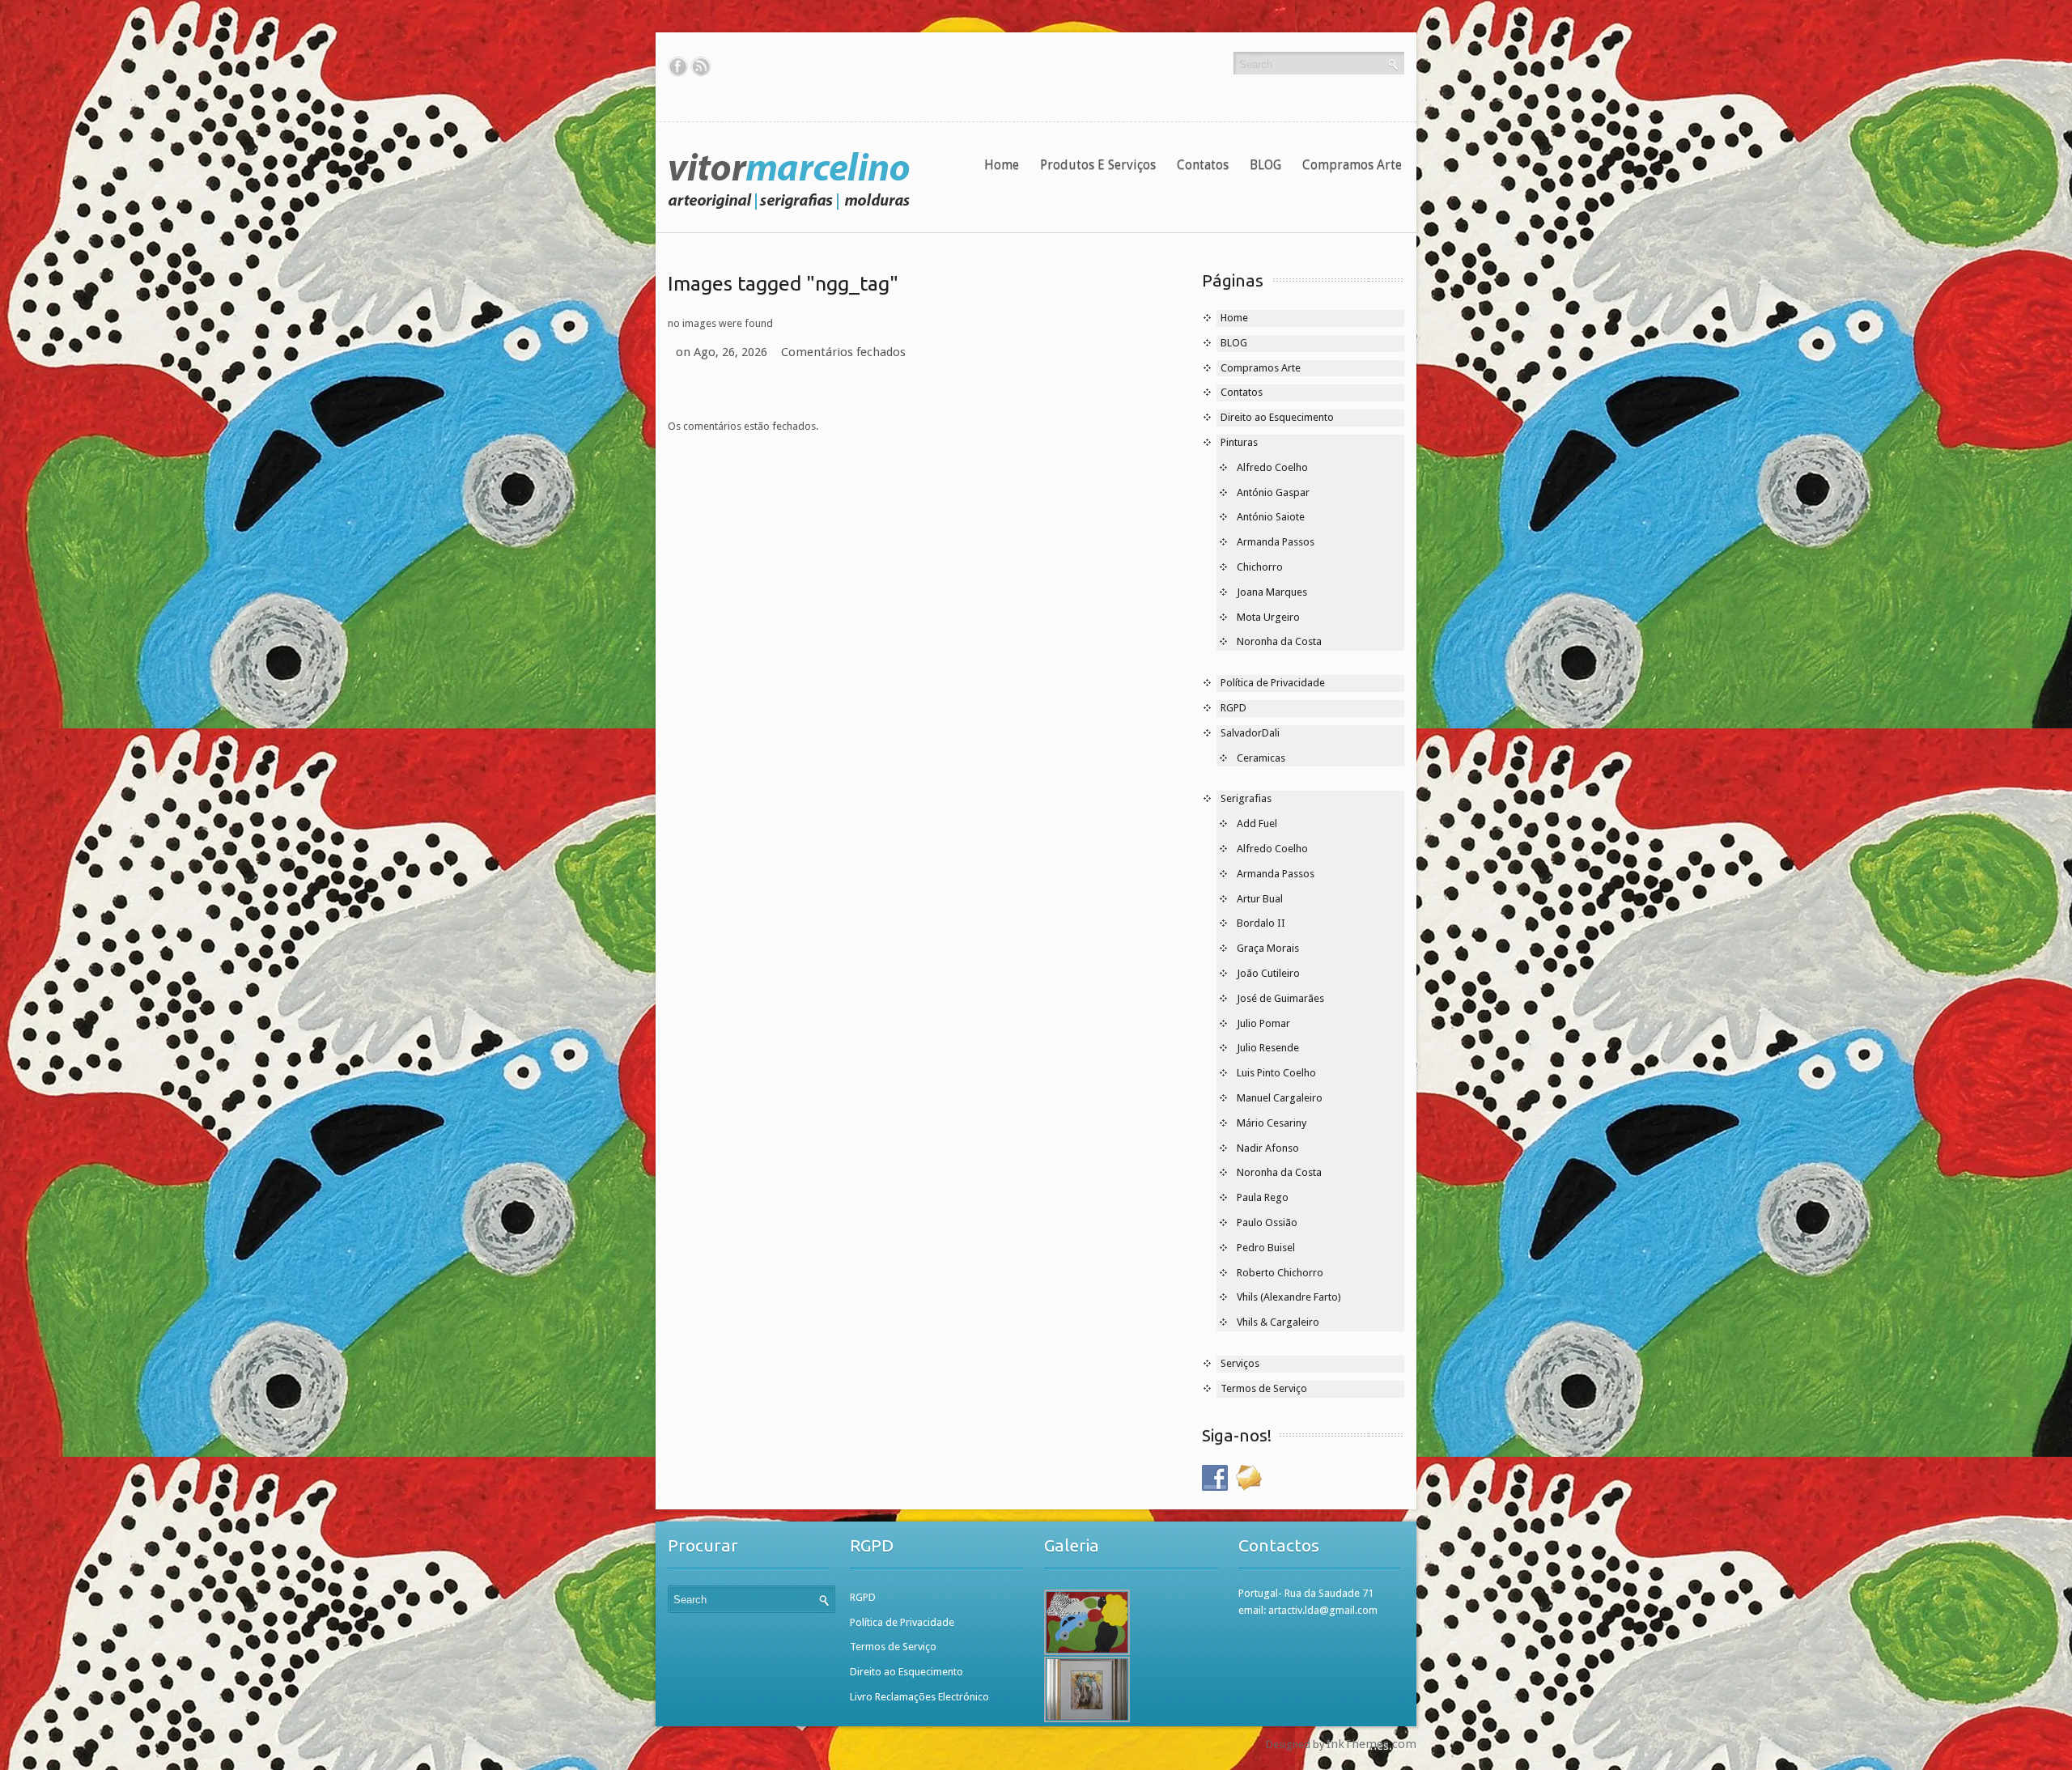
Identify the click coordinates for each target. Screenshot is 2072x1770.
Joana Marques (1272, 592)
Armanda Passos (1276, 542)
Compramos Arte (1352, 165)
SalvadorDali (1250, 733)
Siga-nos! (1237, 1435)
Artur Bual (1260, 899)
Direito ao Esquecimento (1277, 417)
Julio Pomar (1263, 1023)
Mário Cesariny (1272, 1123)
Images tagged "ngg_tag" (783, 283)
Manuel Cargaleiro (1280, 1098)
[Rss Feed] (701, 66)
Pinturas (1239, 442)
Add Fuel (1257, 823)
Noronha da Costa (1279, 641)
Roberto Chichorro (1280, 1273)
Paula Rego (1263, 1197)
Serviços (1240, 1363)
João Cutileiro (1268, 973)
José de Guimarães (1280, 998)
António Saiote (1271, 517)
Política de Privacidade (1273, 683)
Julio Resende (1268, 1048)
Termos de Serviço (1264, 1388)
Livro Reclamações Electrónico (919, 1697)
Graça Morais (1268, 948)
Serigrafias (1246, 798)
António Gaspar (1273, 492)
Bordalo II (1261, 923)
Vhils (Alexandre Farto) (1289, 1297)
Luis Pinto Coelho (1276, 1073)
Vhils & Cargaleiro (1278, 1322)
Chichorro (1260, 567)
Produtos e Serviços (1098, 165)
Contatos (1203, 165)
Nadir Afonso (1268, 1148)
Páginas (1233, 280)
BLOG (1265, 165)
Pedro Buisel (1266, 1248)
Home (1002, 165)
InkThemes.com (1371, 1744)
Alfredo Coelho (1272, 467)
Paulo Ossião (1267, 1222)
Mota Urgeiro (1268, 617)
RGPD (1233, 708)
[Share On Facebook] (678, 66)
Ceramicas (1261, 758)
